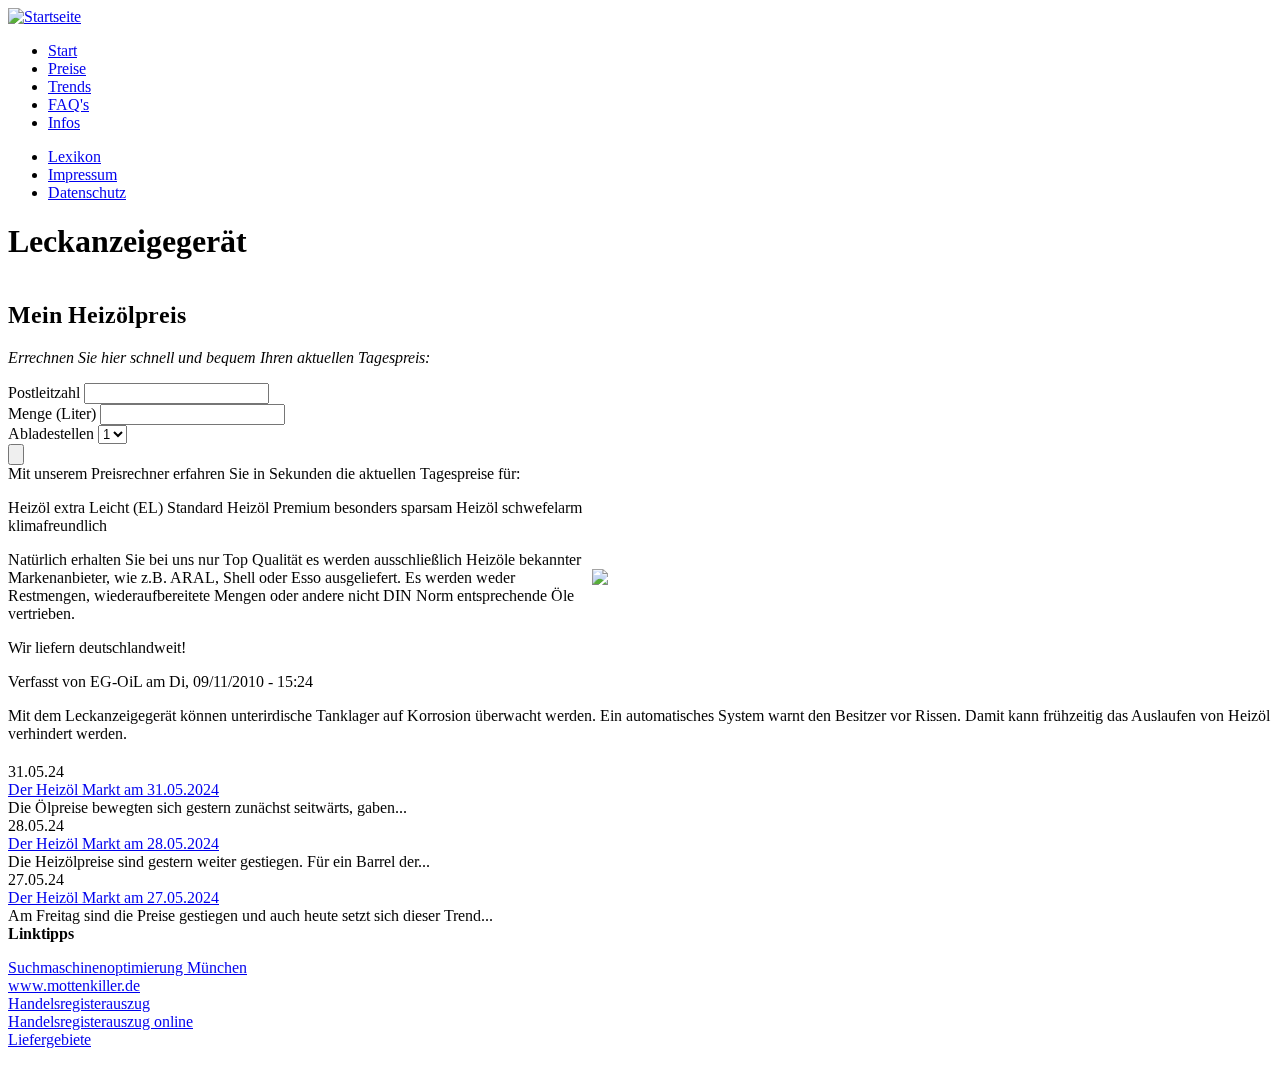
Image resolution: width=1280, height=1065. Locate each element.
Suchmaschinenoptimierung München (127, 967)
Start (62, 50)
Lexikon (74, 156)
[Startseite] (44, 16)
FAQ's (68, 104)
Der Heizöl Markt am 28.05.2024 (113, 843)
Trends (69, 86)
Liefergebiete (49, 1039)
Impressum (82, 174)
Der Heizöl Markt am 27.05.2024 (113, 897)
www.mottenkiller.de (74, 985)
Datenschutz (87, 192)
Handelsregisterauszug (79, 1003)
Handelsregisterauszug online (100, 1021)
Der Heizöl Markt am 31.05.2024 (113, 789)
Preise (67, 68)
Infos (64, 122)
